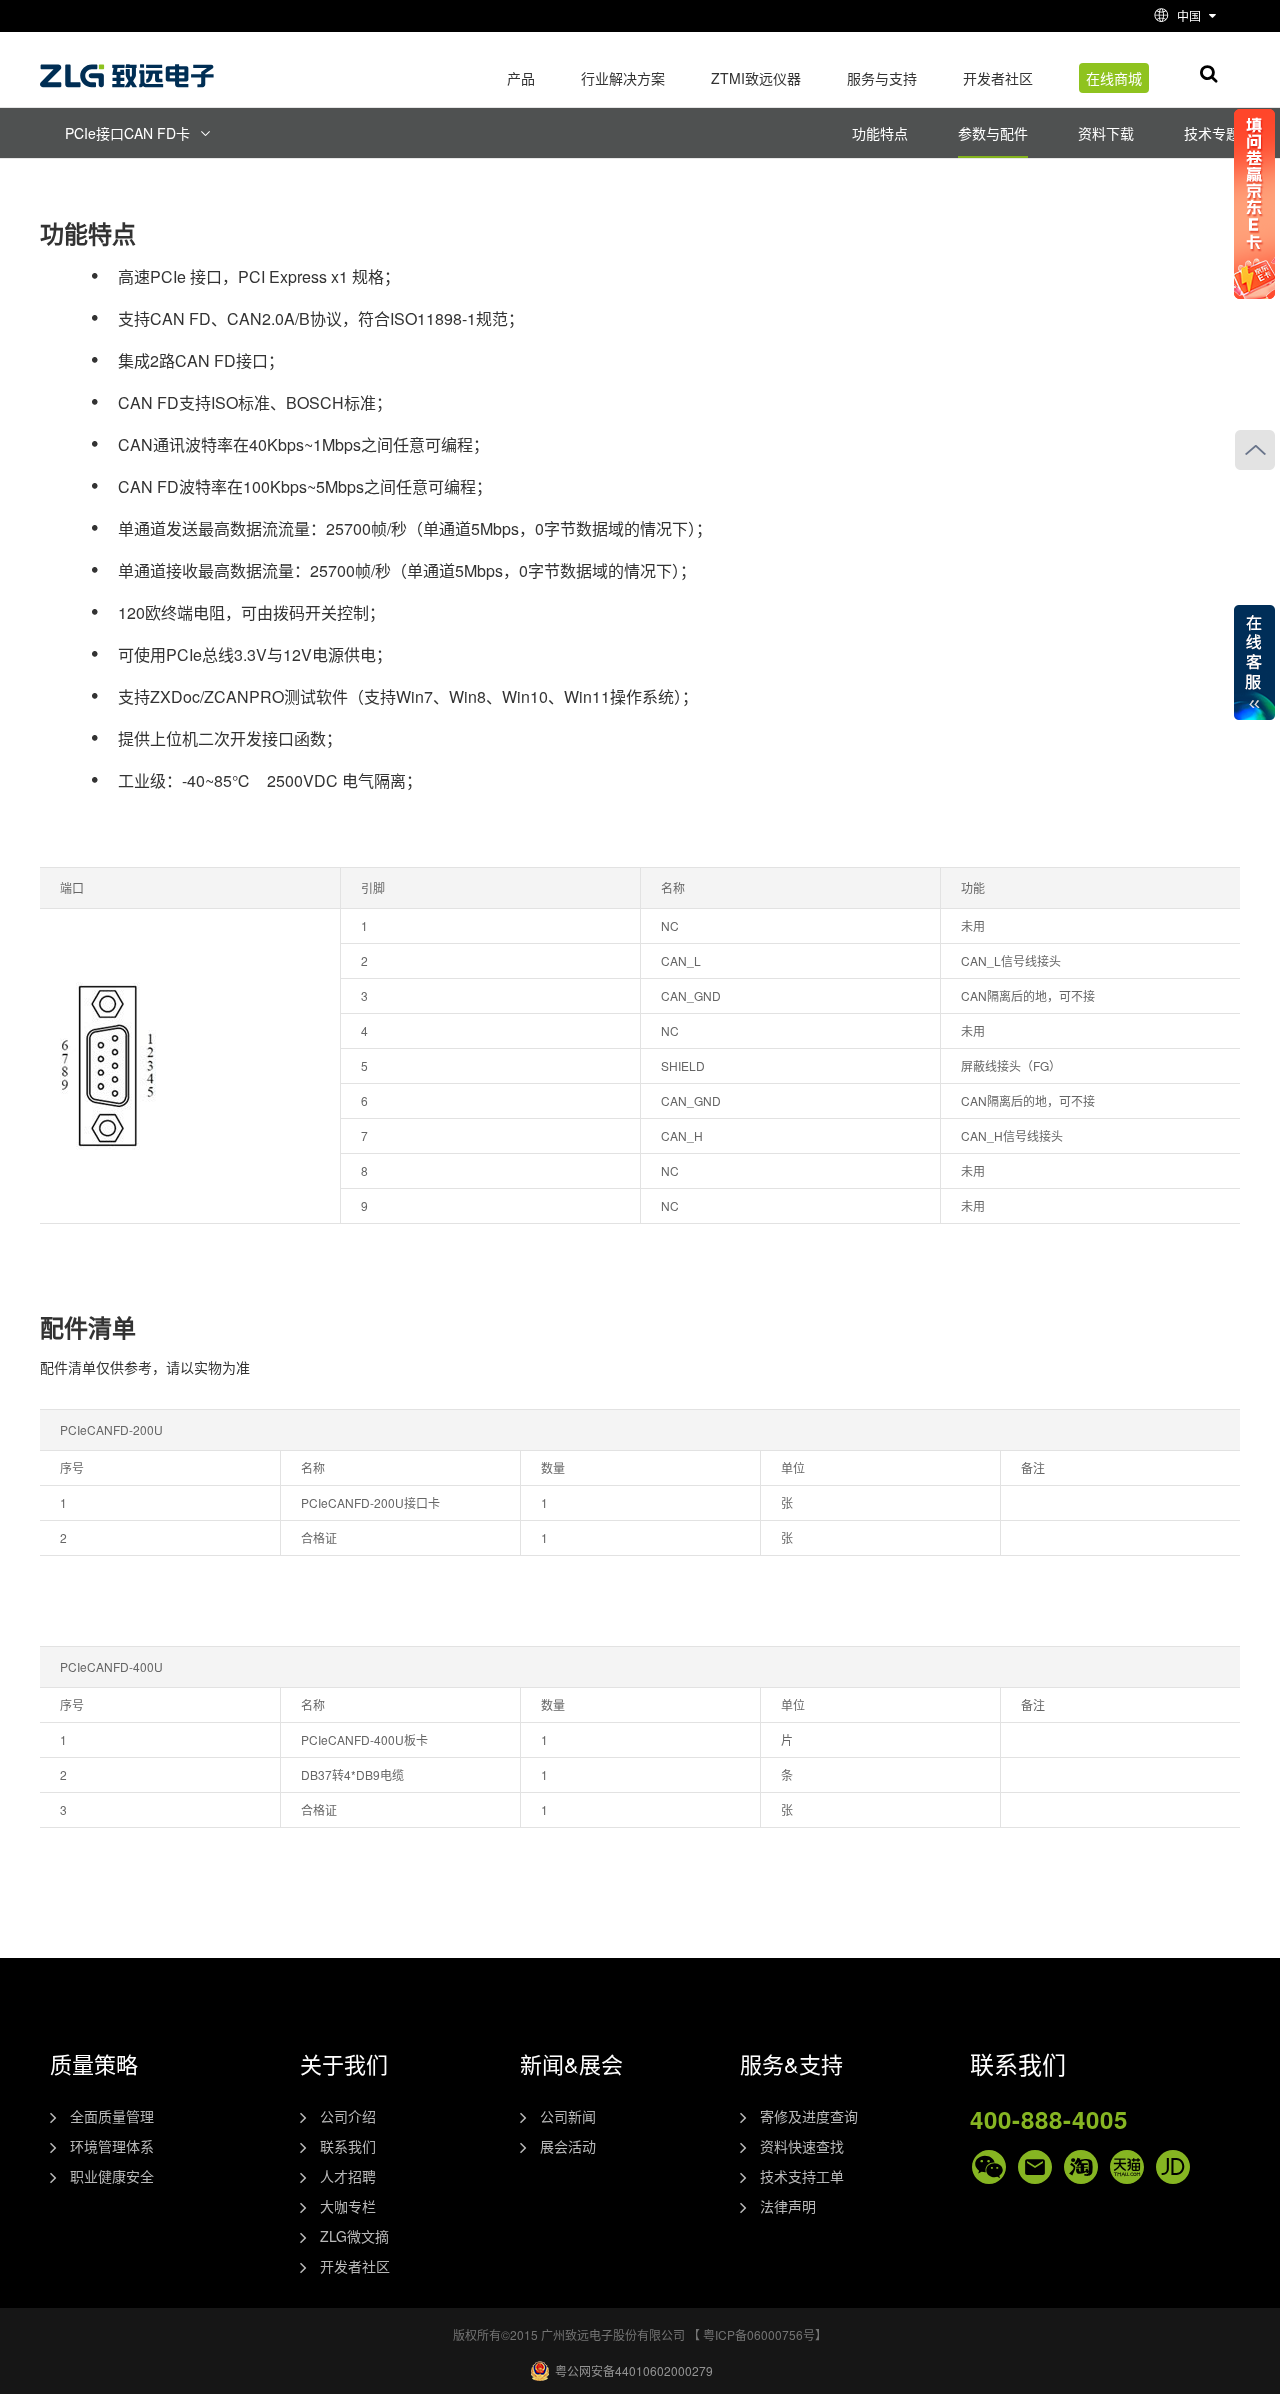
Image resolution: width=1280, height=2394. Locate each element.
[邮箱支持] (1035, 2167)
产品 (521, 78)
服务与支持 (882, 78)
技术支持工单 (802, 2176)
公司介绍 (348, 2116)
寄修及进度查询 (809, 2116)
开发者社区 (998, 78)
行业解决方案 (623, 78)
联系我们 (348, 2146)
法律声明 (788, 2206)
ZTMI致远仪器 (756, 78)
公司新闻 (568, 2116)
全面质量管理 (112, 2116)
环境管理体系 (112, 2146)
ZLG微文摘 (354, 2236)
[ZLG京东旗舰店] (1173, 2167)
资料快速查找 (802, 2146)
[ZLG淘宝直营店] (1081, 2167)
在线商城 (1114, 78)
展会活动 (568, 2146)
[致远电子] (130, 68)
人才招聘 (348, 2176)
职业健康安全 (112, 2176)
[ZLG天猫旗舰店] (1127, 2167)
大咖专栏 (348, 2206)
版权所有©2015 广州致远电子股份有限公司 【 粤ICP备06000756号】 (640, 2334)
